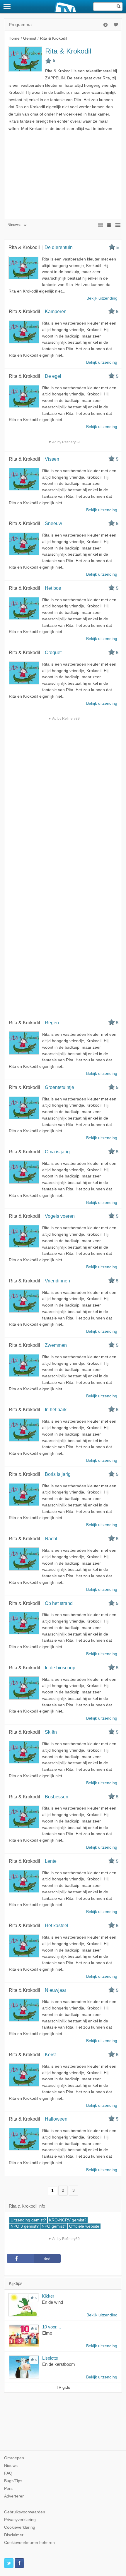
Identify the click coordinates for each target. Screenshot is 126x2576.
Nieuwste (15, 225)
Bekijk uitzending (102, 2315)
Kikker (48, 2296)
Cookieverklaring (20, 2527)
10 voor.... (52, 2327)
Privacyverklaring (20, 2520)
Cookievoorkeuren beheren (29, 2543)
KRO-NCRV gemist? (68, 2220)
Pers (8, 2489)
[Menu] (7, 6)
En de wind (52, 2302)
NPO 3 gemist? (25, 2226)
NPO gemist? (54, 2226)
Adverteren (14, 2496)
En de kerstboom (59, 2364)
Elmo (47, 2333)
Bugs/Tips (13, 2481)
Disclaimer (14, 2535)
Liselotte (50, 2358)
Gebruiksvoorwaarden (25, 2512)
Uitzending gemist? (28, 2220)
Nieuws (11, 2466)
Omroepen (14, 2458)
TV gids (63, 2387)
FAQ (8, 2473)
